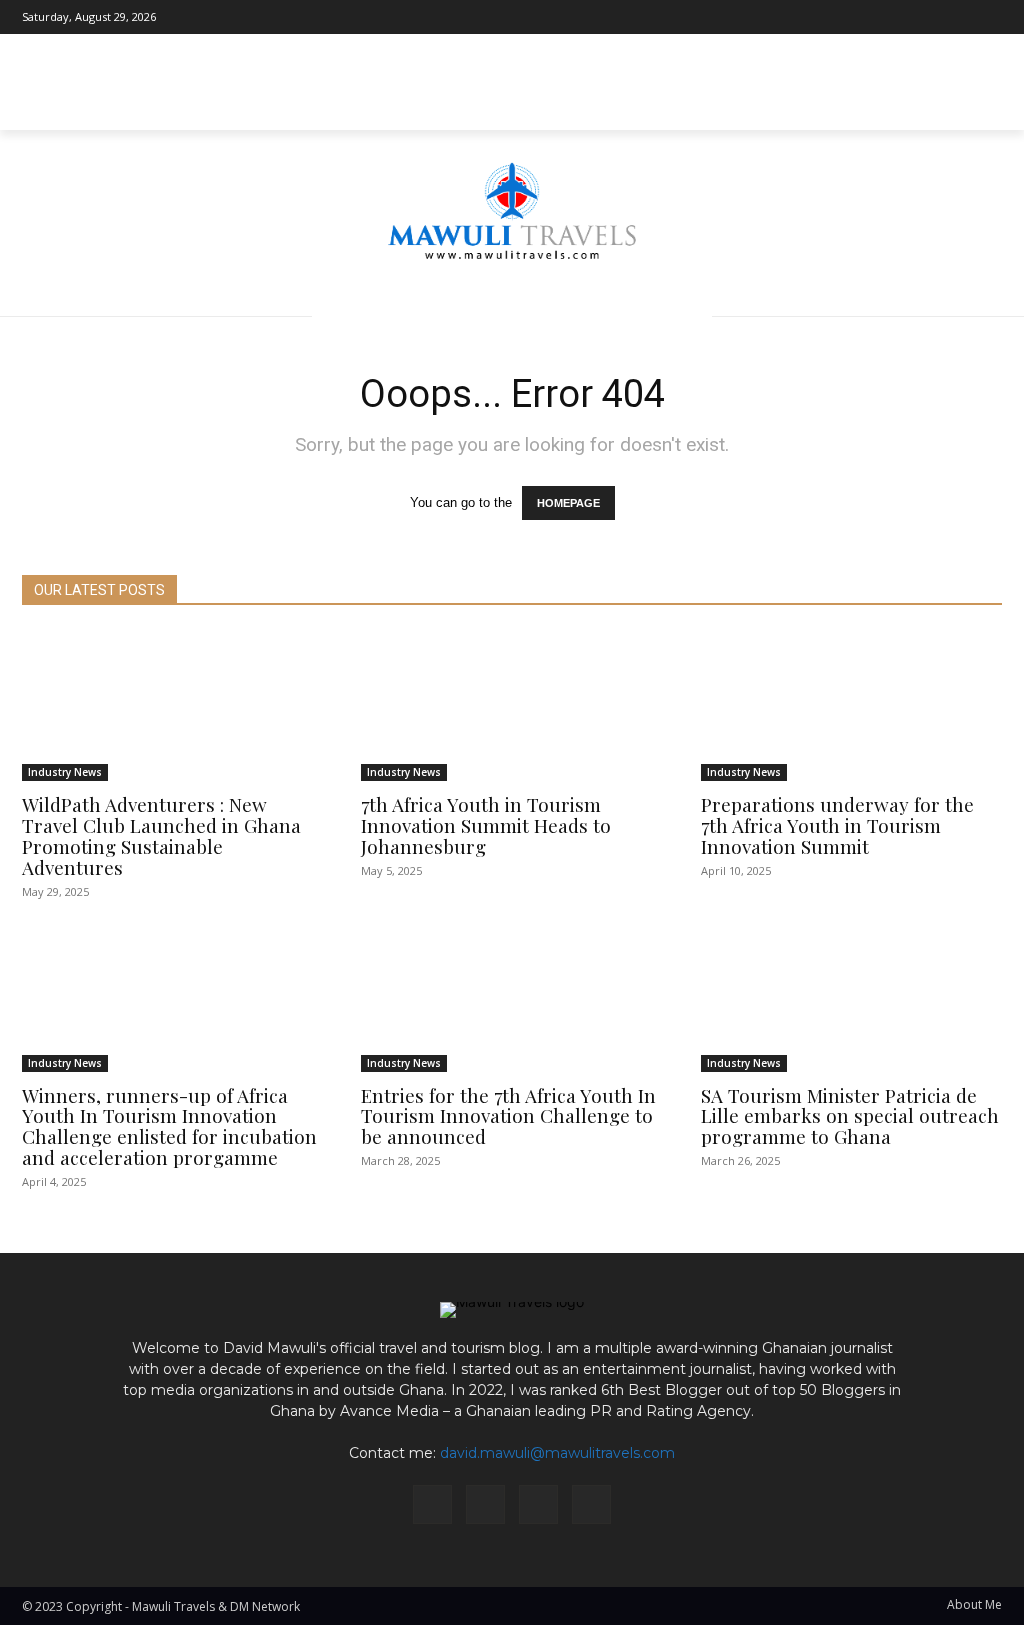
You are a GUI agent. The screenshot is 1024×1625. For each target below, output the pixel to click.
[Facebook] (897, 17)
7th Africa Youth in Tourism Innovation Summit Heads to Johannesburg (486, 825)
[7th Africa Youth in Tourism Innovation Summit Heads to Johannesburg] (511, 706)
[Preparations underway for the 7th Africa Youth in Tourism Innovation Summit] (851, 706)
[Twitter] (987, 17)
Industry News (65, 772)
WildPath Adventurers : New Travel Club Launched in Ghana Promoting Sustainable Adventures (161, 835)
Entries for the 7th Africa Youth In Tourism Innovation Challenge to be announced (508, 1116)
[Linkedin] (957, 17)
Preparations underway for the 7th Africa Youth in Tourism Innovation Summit (837, 825)
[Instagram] (927, 17)
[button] (978, 106)
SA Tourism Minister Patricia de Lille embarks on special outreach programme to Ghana (850, 1116)
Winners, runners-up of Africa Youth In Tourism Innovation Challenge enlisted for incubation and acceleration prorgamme (169, 1126)
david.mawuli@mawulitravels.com (557, 1453)
